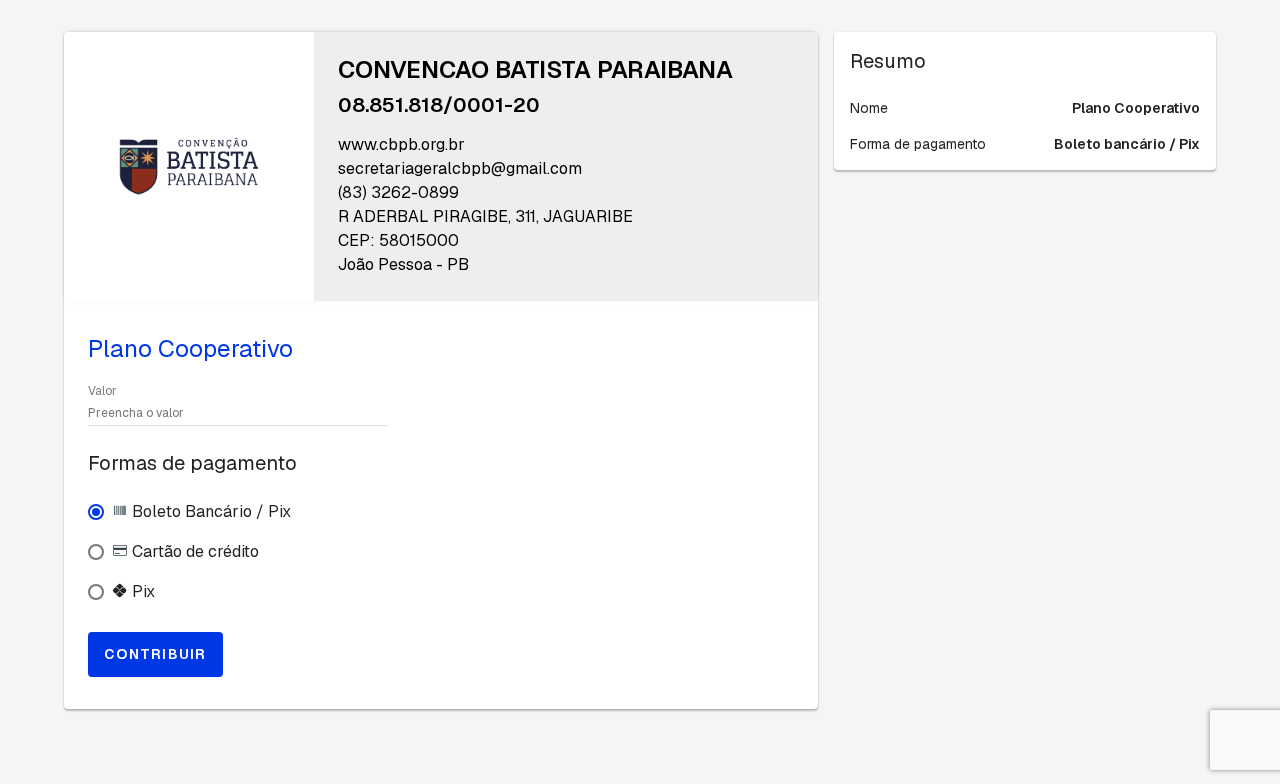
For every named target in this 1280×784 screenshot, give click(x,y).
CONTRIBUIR (155, 654)
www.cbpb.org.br (401, 144)
